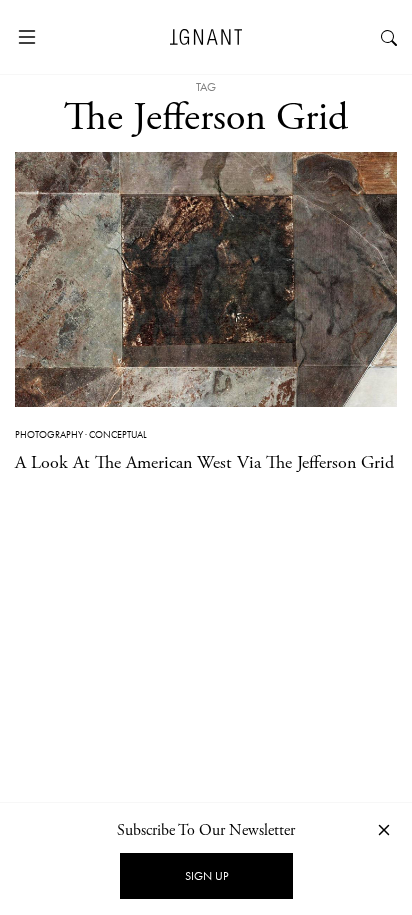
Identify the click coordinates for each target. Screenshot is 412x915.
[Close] (384, 829)
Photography (49, 434)
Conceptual (118, 434)
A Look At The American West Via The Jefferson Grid (204, 462)
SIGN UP (206, 876)
